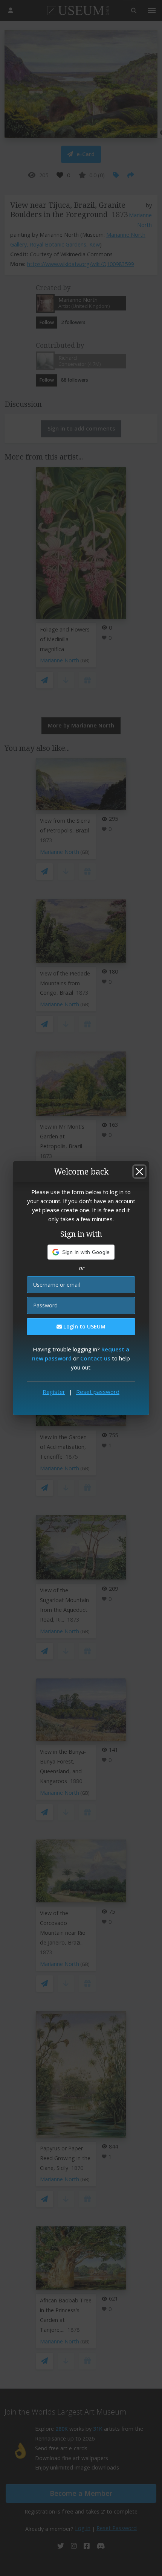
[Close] (139, 1172)
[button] (81, 1252)
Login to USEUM (84, 1326)
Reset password (98, 1392)
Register (54, 1392)
